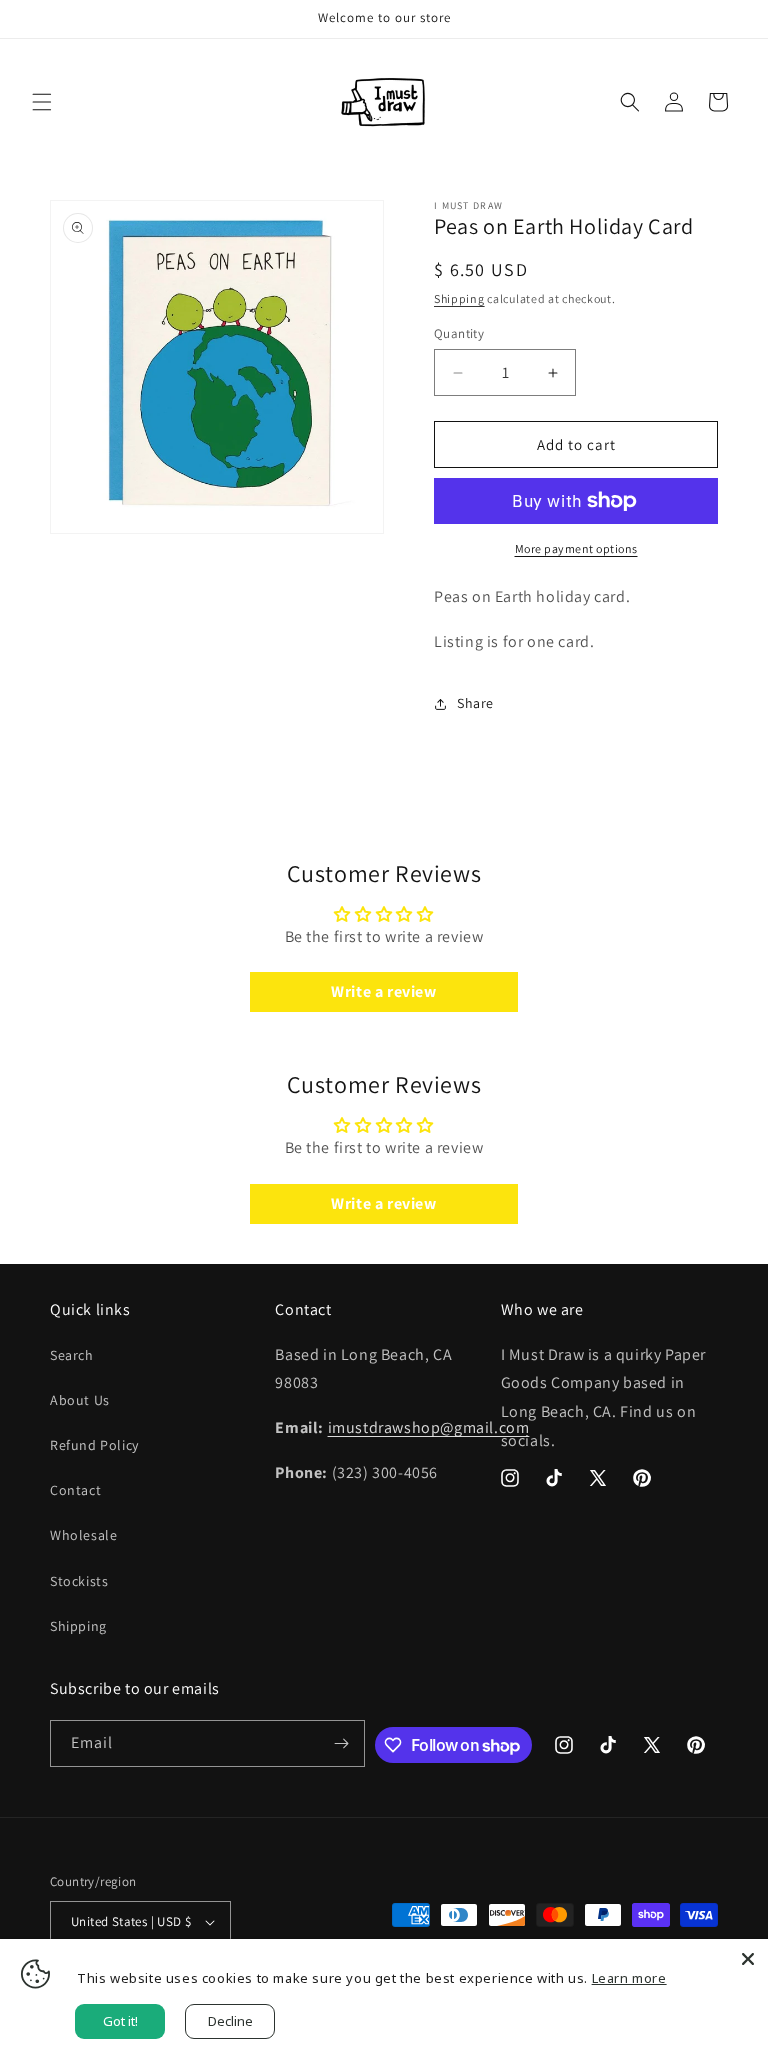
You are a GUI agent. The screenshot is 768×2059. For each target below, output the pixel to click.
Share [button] (475, 703)
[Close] (748, 1959)
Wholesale (83, 1535)
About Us (80, 1400)
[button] (42, 102)
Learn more (629, 1978)
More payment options (576, 548)
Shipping (459, 298)
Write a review (383, 991)
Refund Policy (94, 1445)
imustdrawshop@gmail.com (429, 1427)
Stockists (79, 1581)
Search (72, 1355)
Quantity (459, 333)
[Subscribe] (342, 1743)
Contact (75, 1490)
